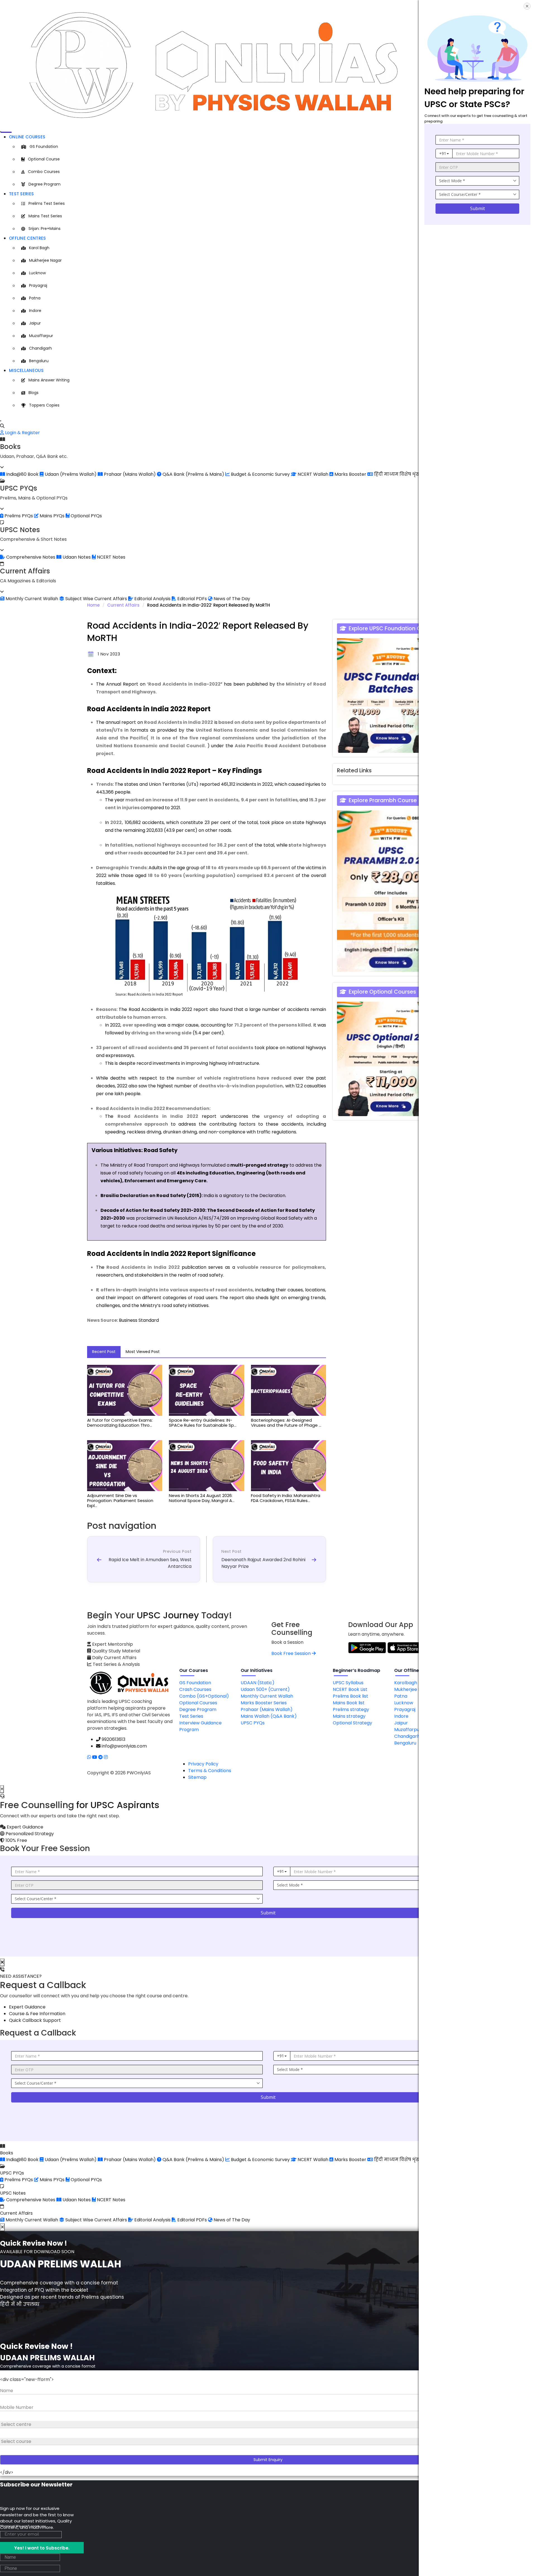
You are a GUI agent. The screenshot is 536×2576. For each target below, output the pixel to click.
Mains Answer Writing (49, 380)
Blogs (33, 393)
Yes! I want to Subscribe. (42, 2548)
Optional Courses (198, 1703)
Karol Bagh (39, 248)
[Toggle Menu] (1, 132)
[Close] (1, 421)
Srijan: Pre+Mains (45, 229)
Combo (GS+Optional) (204, 1696)
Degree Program (45, 184)
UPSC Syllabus (348, 1683)
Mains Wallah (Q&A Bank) (269, 1716)
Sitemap (197, 1777)
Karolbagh (406, 1683)
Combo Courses (44, 172)
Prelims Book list (350, 1696)
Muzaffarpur (41, 336)
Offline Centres (27, 238)
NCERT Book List (350, 1689)
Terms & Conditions (210, 1771)
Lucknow (37, 273)
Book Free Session (292, 1653)
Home (93, 605)
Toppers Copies (44, 405)
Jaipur (35, 323)
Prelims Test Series (47, 203)
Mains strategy (349, 1716)
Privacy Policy (203, 1764)
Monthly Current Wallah (267, 1696)
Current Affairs (123, 605)
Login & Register (22, 433)
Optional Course (44, 159)
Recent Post (104, 1352)
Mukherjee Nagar (45, 260)
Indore (35, 311)
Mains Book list (349, 1703)
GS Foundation (44, 146)
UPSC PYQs (253, 1723)
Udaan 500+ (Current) (265, 1689)
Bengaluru (39, 361)
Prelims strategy (351, 1709)
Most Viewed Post (143, 1352)
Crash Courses (195, 1689)
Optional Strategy (352, 1723)
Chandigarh (40, 348)
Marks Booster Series (264, 1703)
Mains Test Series (45, 216)
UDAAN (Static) (258, 1683)
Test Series (21, 194)
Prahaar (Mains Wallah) (267, 1709)
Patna (35, 298)
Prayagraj (38, 285)
